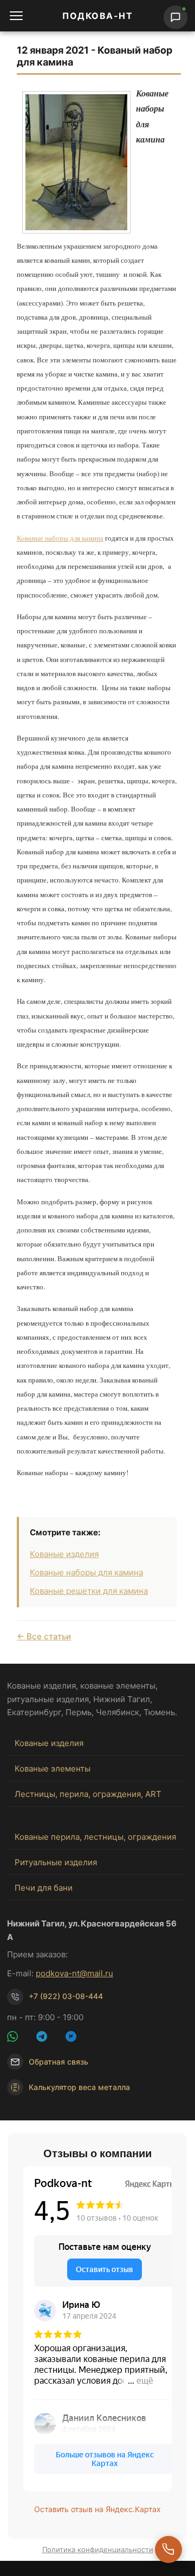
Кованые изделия (64, 1554)
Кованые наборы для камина (60, 538)
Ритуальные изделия (56, 1862)
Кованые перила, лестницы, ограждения (95, 1837)
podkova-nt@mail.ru (74, 1973)
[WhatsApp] (19, 2038)
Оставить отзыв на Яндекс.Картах (97, 2509)
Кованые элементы (53, 1769)
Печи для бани (44, 1888)
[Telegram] (48, 2038)
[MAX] (77, 2038)
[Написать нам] (175, 17)
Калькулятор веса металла (79, 2087)
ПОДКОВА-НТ (97, 16)
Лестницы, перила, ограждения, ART (88, 1794)
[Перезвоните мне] (168, 2549)
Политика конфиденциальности (98, 2549)
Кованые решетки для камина (89, 1591)
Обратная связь (58, 2062)
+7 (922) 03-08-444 (66, 1996)
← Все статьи (44, 1636)
